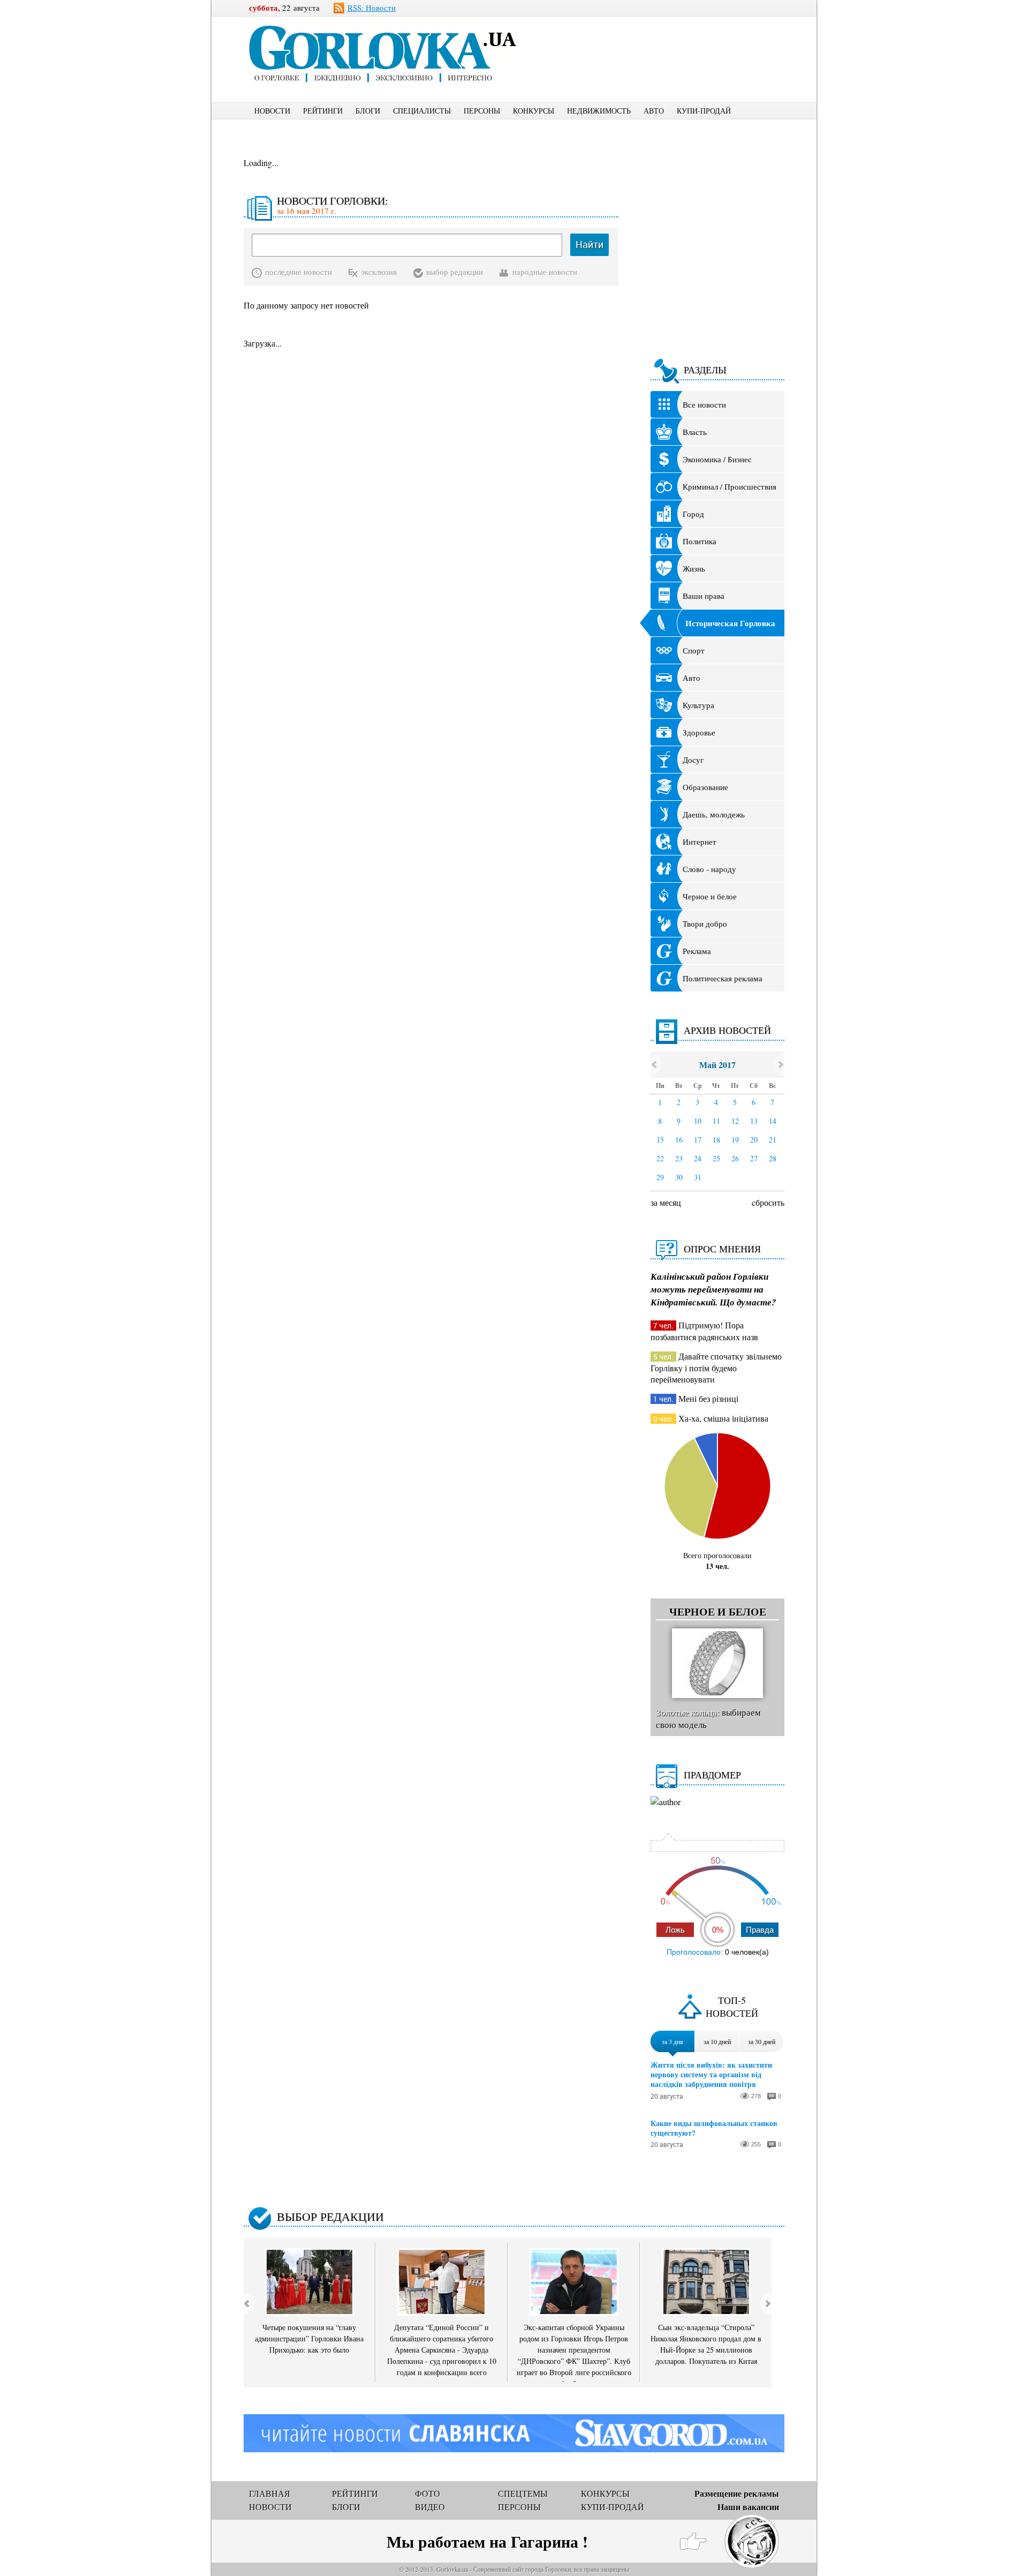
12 (735, 1121)
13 (754, 1121)
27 (754, 1158)
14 (773, 1121)
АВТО (654, 111)
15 (660, 1140)
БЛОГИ (368, 111)
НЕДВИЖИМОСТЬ (599, 111)
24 (698, 1158)
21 (773, 1140)
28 (773, 1158)
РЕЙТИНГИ (323, 111)
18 (716, 1140)
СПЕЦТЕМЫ (523, 2493)
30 (679, 1177)
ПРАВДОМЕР (712, 1775)
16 (679, 1140)
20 (754, 1140)
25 (716, 1158)
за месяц (666, 1202)
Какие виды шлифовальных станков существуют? (714, 2128)
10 (698, 1121)
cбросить (768, 1202)
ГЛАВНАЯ (270, 2493)
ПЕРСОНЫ (482, 111)
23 (679, 1158)
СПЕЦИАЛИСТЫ (422, 111)
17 (698, 1140)
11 (716, 1121)
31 (698, 1177)
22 (660, 1158)
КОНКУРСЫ (534, 111)
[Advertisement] (669, 41)
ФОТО (428, 2493)
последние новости (298, 272)
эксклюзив (379, 272)
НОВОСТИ (272, 111)
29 (660, 1177)
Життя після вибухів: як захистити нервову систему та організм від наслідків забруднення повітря (711, 2075)
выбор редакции (455, 272)
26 (735, 1158)
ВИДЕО (430, 2507)
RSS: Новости (372, 7)
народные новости (545, 272)
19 (735, 1140)
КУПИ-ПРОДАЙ (704, 111)
